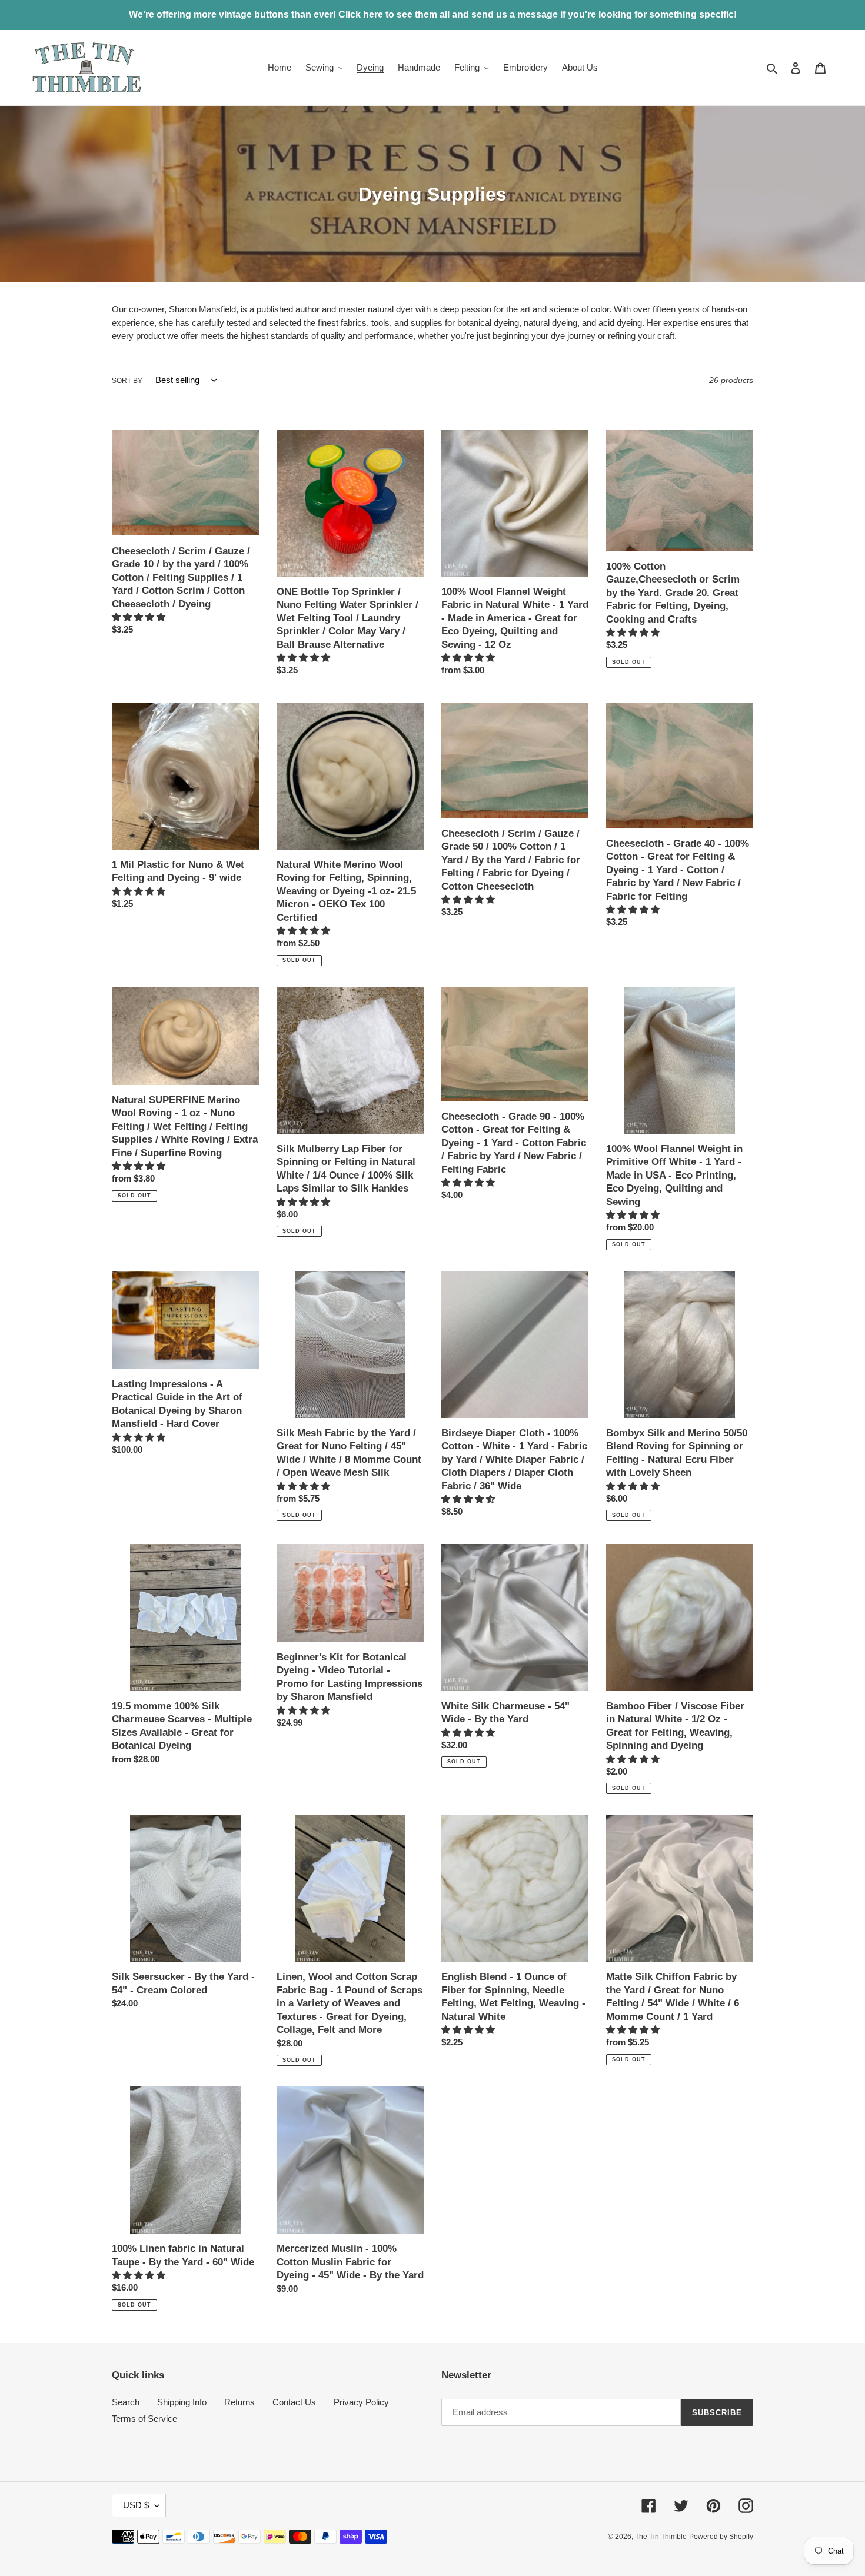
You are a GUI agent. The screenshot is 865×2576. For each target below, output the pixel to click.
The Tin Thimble (661, 2537)
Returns (239, 2402)
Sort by (127, 381)
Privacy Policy (361, 2402)
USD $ (136, 2505)
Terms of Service (144, 2419)
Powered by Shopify (721, 2537)
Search (126, 2402)
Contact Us (294, 2402)
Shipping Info (182, 2402)
